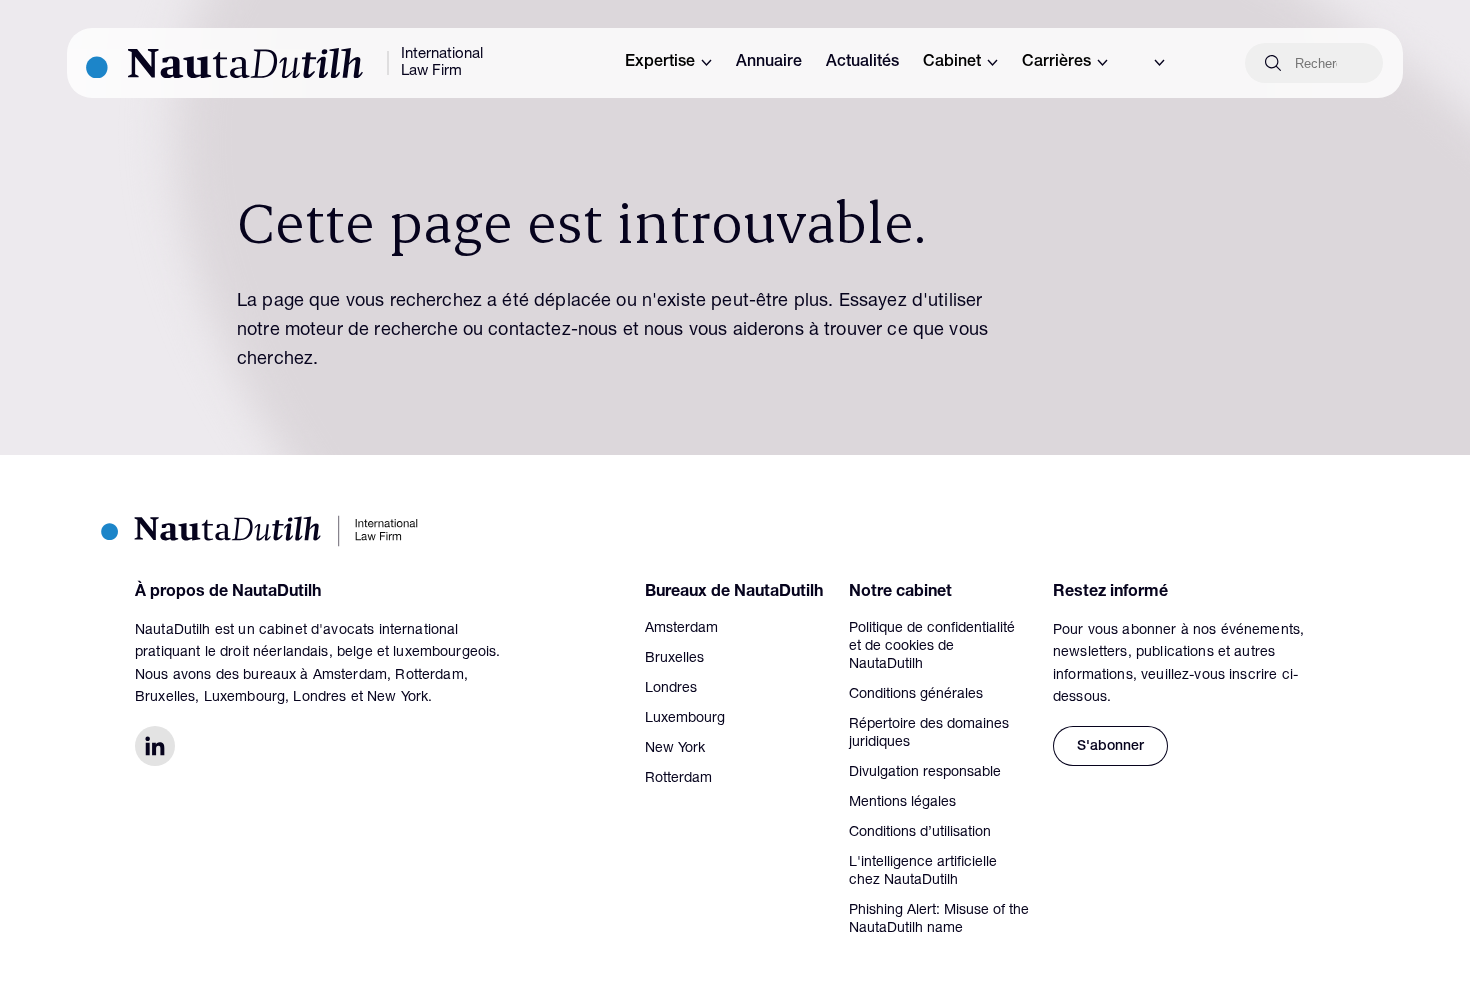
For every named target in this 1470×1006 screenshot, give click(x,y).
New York (675, 749)
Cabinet (952, 63)
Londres (671, 689)
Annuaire (769, 63)
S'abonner (1110, 747)
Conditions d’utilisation (920, 833)
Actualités (862, 63)
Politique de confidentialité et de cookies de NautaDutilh (932, 647)
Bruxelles (674, 659)
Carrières (1056, 63)
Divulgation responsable (925, 773)
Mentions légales (902, 803)
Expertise (660, 63)
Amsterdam (681, 629)
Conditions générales (916, 695)
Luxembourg (685, 719)
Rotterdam (678, 779)
